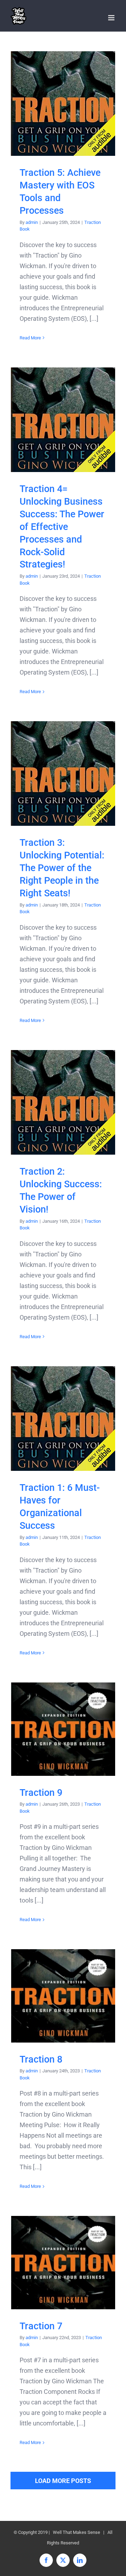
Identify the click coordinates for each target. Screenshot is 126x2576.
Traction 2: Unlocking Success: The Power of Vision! (63, 1103)
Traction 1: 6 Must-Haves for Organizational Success (63, 1419)
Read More (30, 338)
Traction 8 (63, 1996)
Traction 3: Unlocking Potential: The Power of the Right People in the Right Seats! (63, 774)
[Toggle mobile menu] (112, 18)
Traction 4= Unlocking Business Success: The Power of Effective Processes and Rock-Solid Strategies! (63, 420)
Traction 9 (63, 1729)
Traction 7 (63, 2262)
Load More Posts (63, 2481)
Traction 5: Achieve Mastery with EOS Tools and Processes (63, 104)
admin (32, 222)
